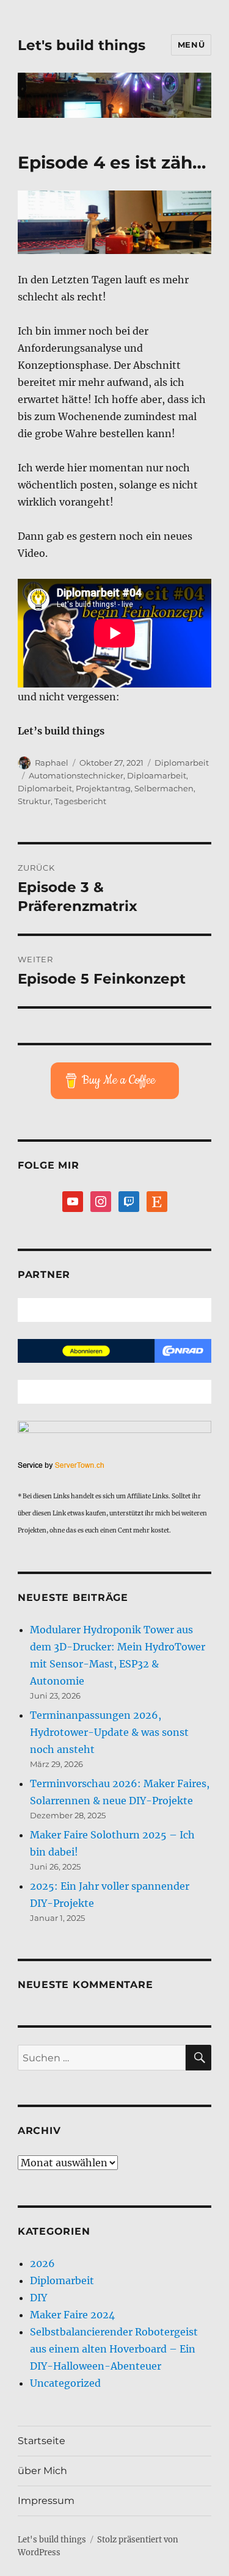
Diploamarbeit (157, 775)
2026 (42, 2263)
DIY (38, 2298)
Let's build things (82, 45)
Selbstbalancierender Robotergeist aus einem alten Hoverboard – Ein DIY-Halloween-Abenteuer (114, 2349)
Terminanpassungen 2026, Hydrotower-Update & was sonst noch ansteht (109, 1732)
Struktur (34, 801)
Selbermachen (164, 788)
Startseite (42, 2441)
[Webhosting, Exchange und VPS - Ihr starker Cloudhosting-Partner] (114, 1466)
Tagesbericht (80, 801)
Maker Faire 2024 (72, 2315)
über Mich (42, 2471)
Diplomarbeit (182, 763)
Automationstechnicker (76, 775)
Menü (191, 45)
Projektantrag (103, 788)
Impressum (46, 2501)
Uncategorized (65, 2383)
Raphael (52, 763)
